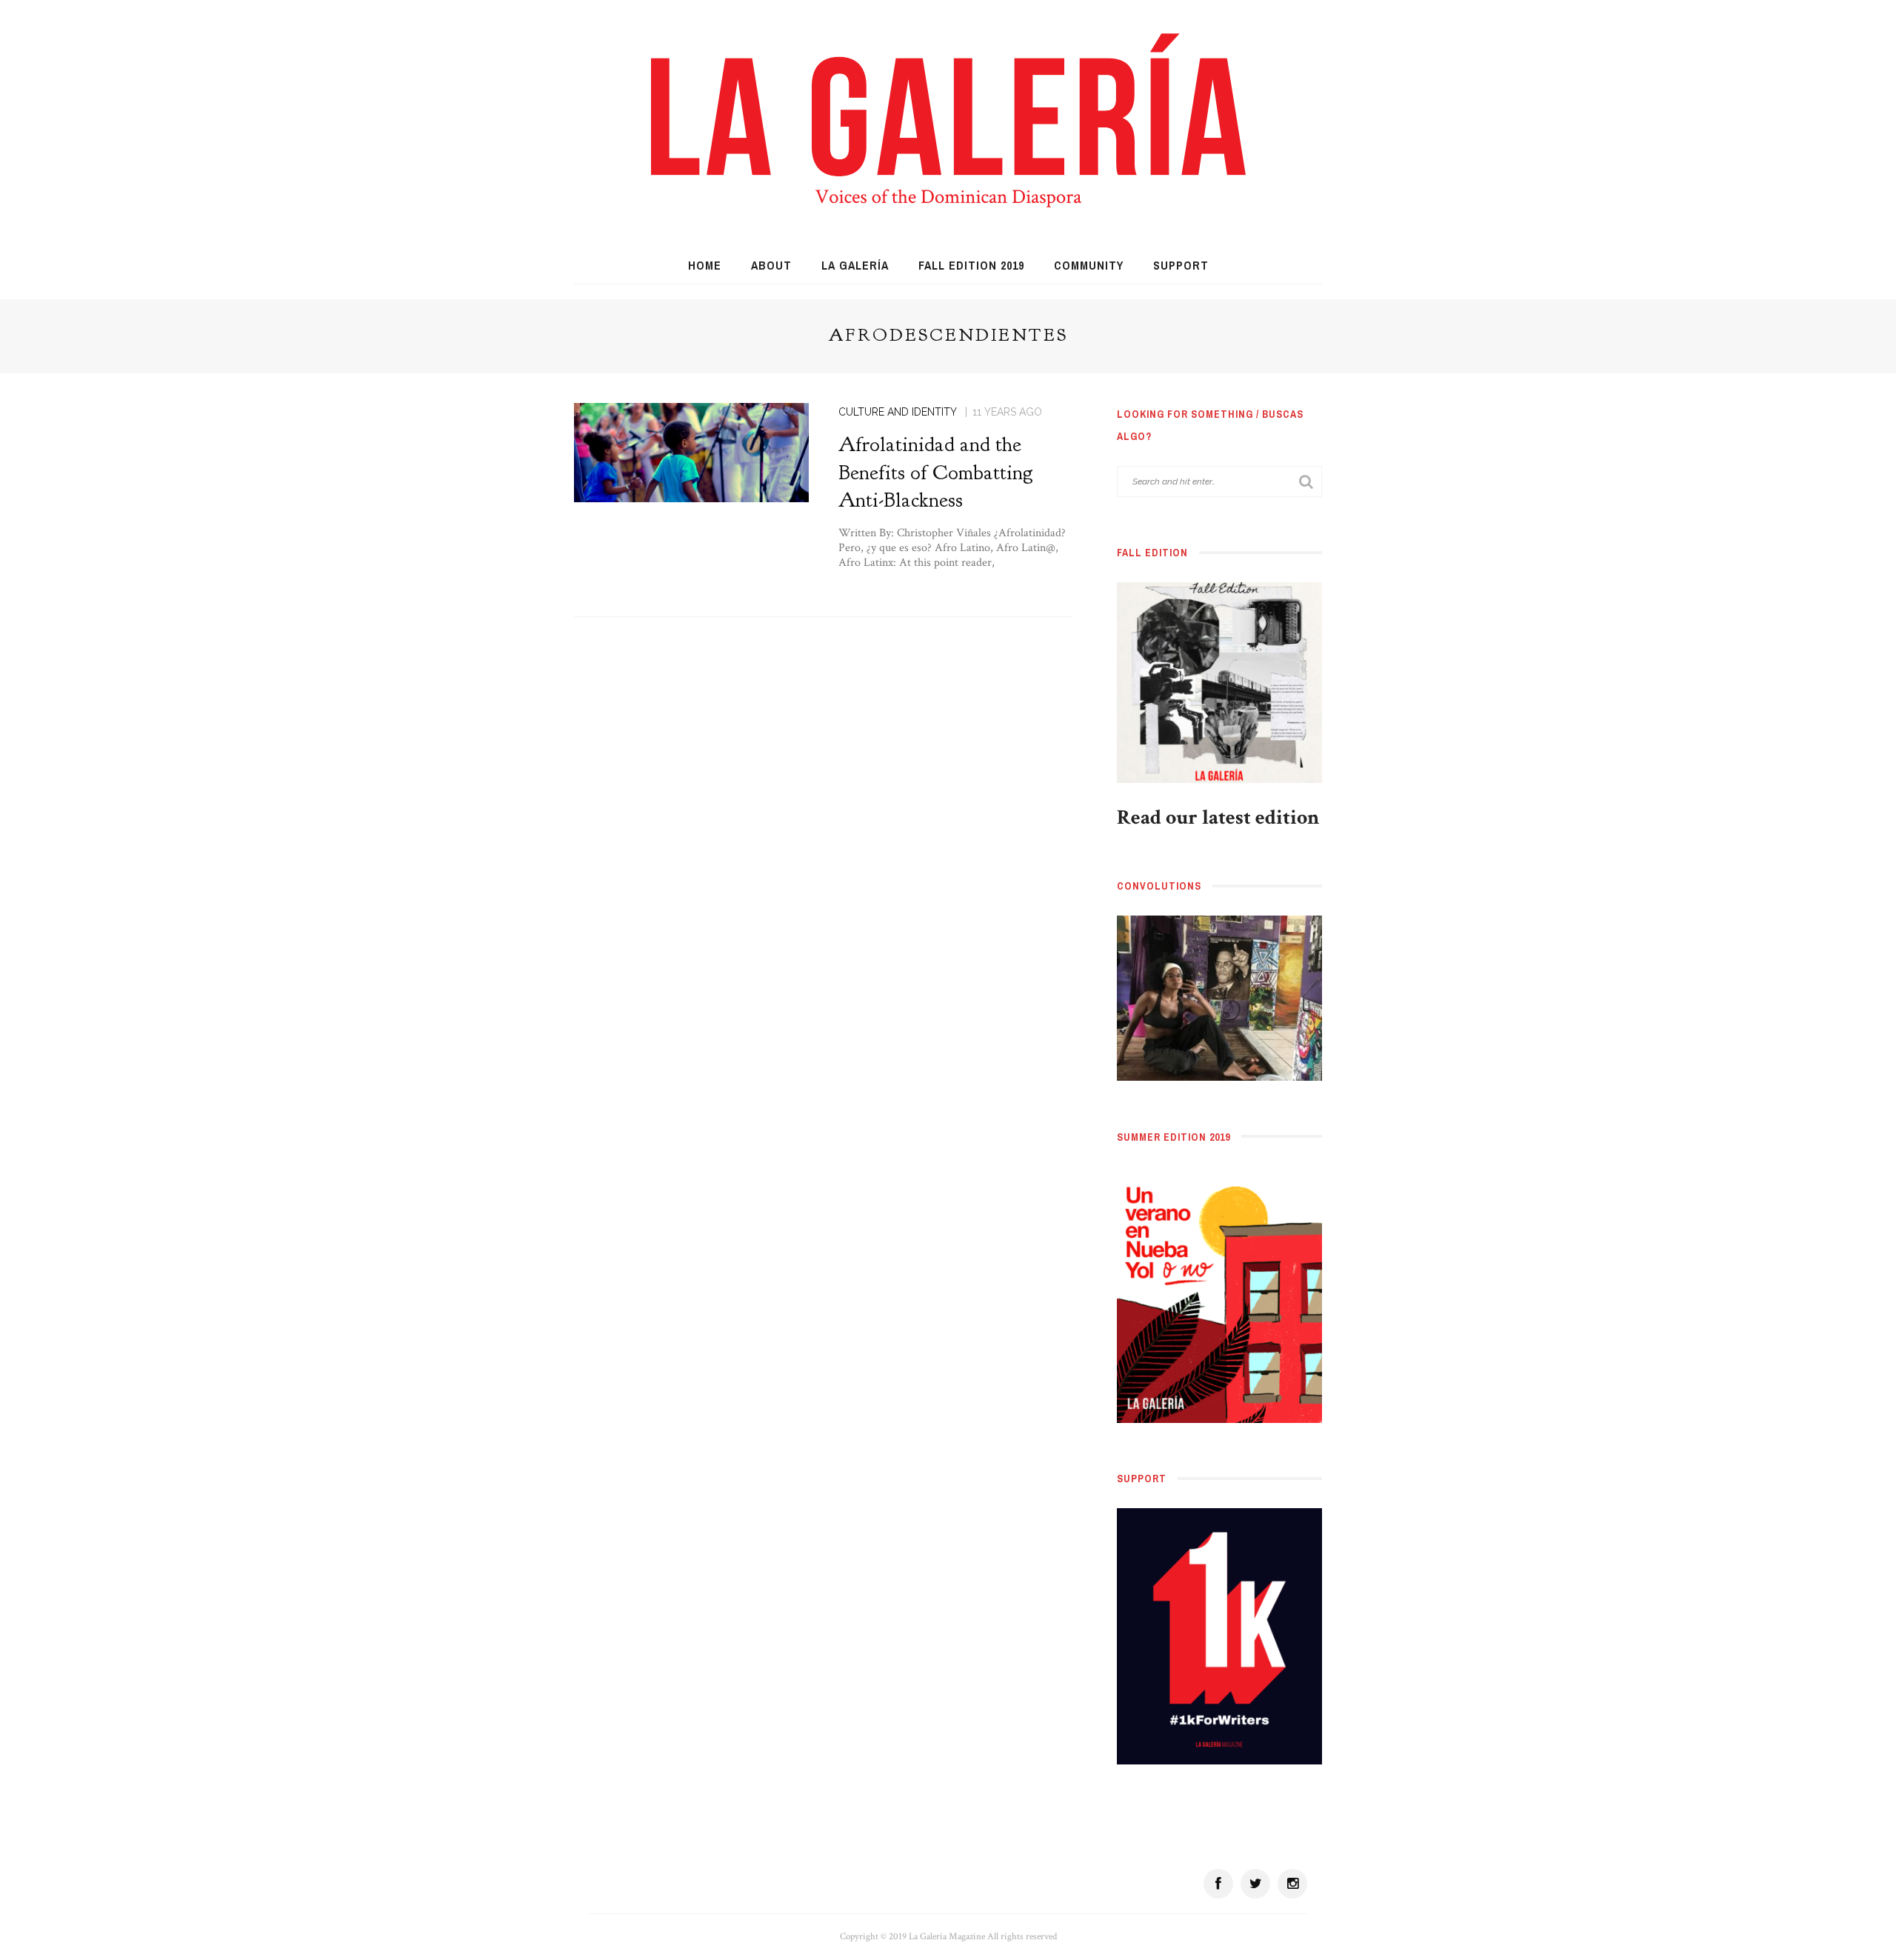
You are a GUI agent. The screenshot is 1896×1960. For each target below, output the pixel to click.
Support (1181, 265)
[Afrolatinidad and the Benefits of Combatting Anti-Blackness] (691, 451)
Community (1089, 265)
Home (705, 265)
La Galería (855, 265)
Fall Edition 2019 (971, 265)
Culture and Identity (898, 412)
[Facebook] (1218, 1884)
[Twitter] (1255, 1884)
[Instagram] (1292, 1884)
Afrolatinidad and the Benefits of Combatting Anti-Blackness (936, 473)
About (771, 265)
